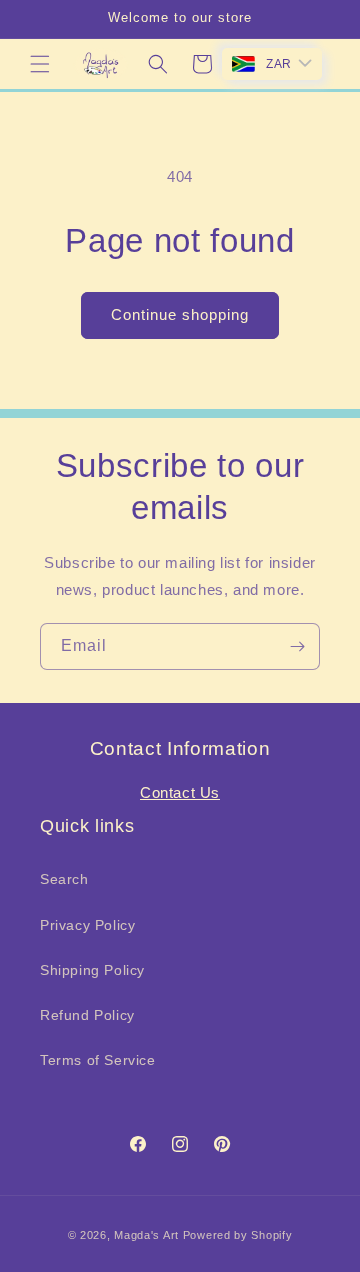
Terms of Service (98, 1060)
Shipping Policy (92, 970)
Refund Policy (87, 1015)
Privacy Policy (87, 925)
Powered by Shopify (238, 1235)
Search (64, 879)
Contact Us (180, 792)
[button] (40, 64)
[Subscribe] (297, 646)
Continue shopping (180, 314)
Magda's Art (146, 1235)
